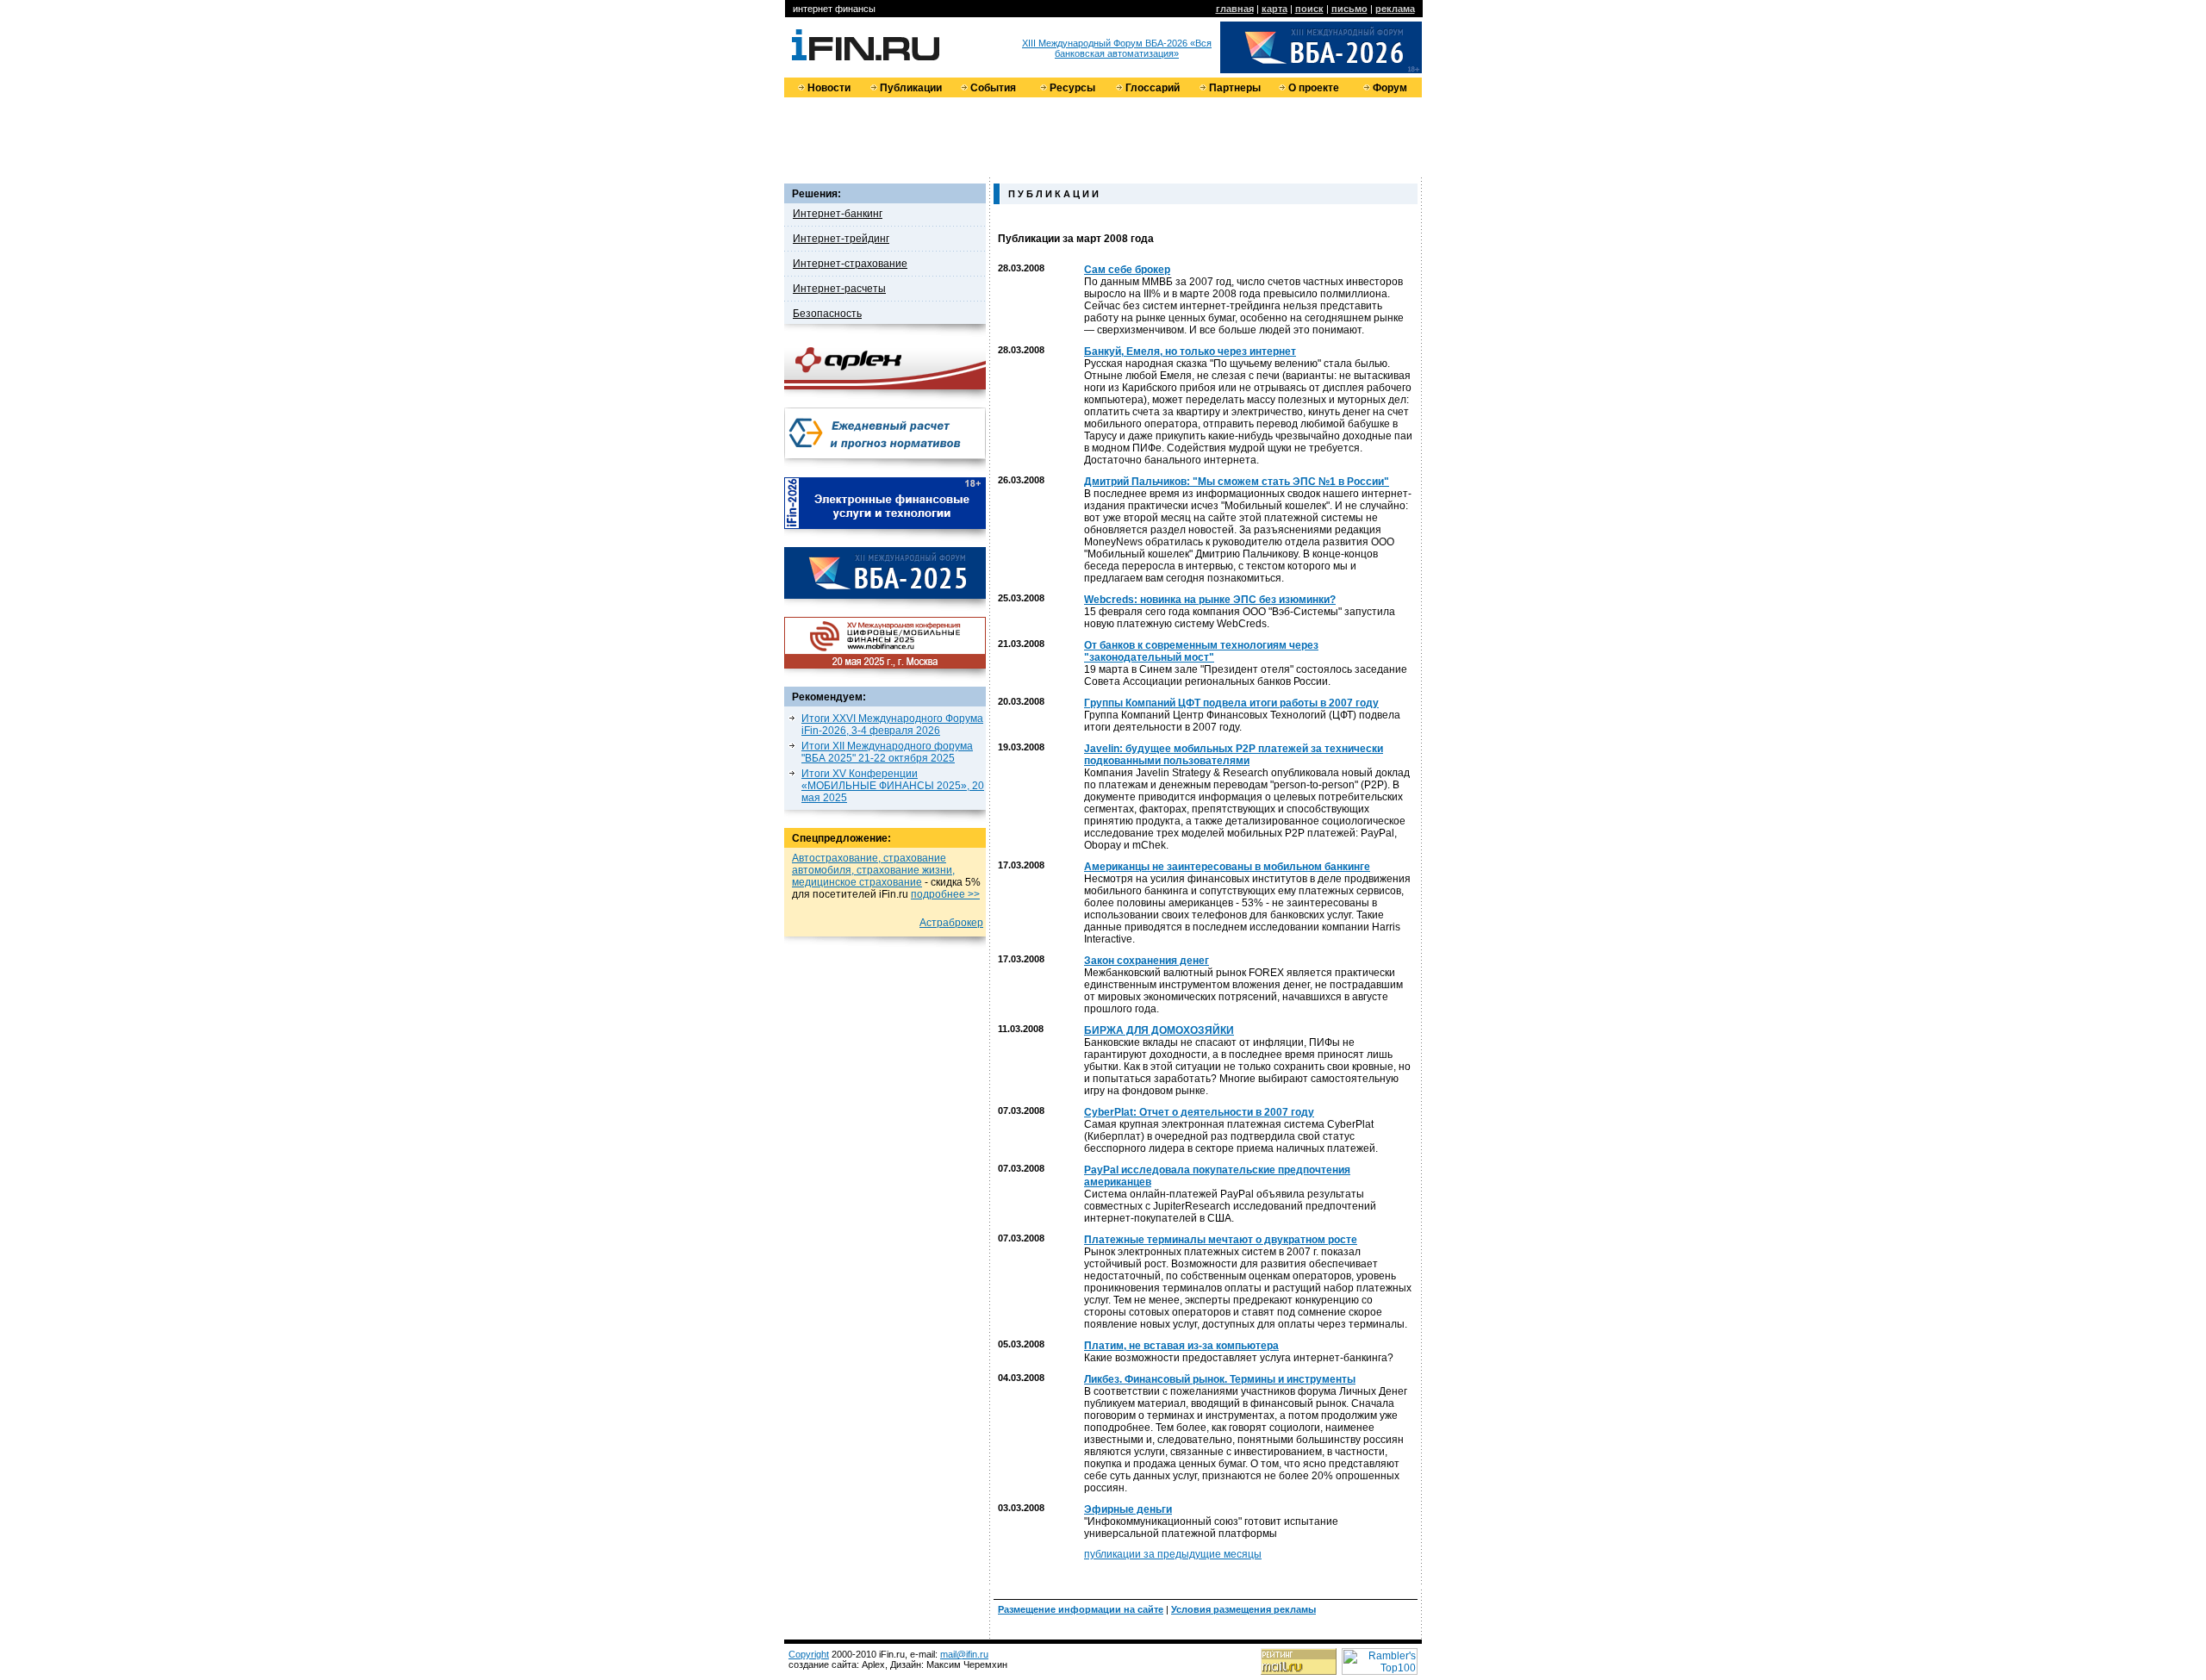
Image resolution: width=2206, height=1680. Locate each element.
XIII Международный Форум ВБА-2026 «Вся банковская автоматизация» (1117, 48)
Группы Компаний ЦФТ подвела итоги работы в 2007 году (1231, 703)
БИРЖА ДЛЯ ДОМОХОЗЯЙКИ (1159, 1030)
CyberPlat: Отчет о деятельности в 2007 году (1199, 1112)
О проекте (1314, 88)
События (993, 88)
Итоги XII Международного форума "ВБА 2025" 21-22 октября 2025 (887, 752)
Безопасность (827, 314)
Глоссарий (1153, 88)
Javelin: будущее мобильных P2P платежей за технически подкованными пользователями (1234, 755)
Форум (1390, 88)
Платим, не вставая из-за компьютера (1181, 1346)
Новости (829, 88)
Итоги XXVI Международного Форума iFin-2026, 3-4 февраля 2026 (892, 725)
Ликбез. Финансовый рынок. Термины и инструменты (1220, 1379)
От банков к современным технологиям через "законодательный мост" (1201, 651)
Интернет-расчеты (839, 289)
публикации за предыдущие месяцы (1173, 1554)
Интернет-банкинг (838, 214)
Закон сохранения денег (1147, 961)
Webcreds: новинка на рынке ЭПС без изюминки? (1210, 600)
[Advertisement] (1103, 136)
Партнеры (1235, 88)
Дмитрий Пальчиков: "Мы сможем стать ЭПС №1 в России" (1237, 482)
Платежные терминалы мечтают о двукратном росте (1221, 1240)
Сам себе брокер (1127, 270)
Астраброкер (951, 923)
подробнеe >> (945, 894)
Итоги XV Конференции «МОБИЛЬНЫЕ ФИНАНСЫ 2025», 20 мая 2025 (893, 786)
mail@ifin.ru (964, 1654)
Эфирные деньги (1128, 1509)
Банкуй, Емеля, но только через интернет (1190, 352)
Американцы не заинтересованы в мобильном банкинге (1227, 867)
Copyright (809, 1654)
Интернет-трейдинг (841, 239)
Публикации (911, 88)
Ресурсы (1072, 88)
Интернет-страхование (850, 264)
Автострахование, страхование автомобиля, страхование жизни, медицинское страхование (873, 870)
